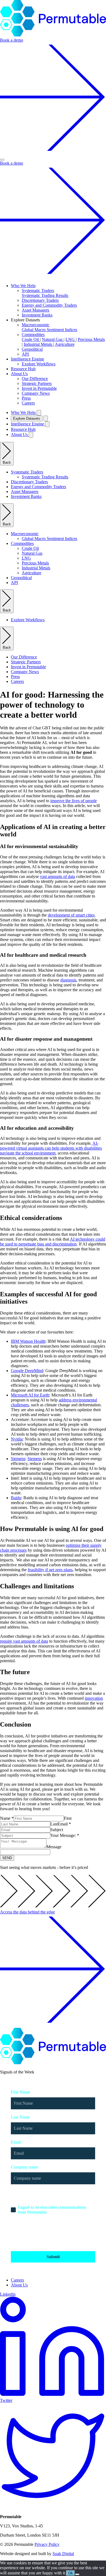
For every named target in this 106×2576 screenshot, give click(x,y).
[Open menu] (2, 160)
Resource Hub (23, 369)
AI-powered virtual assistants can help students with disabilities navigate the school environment (51, 1148)
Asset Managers (35, 310)
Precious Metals (91, 339)
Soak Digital (63, 2554)
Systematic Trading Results (45, 295)
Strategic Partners (37, 383)
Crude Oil (31, 339)
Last (54, 1824)
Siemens (18, 1459)
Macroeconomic (36, 325)
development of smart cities (71, 915)
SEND (7, 1858)
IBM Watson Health (28, 1341)
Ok (71, 2573)
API (25, 354)
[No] (77, 2574)
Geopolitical (32, 349)
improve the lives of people (74, 801)
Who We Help (23, 286)
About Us (19, 374)
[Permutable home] (53, 35)
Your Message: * (65, 1835)
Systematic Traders (38, 291)
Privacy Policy (47, 2544)
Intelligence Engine (27, 359)
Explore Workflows (39, 364)
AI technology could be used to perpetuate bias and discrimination (53, 1242)
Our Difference (35, 379)
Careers (28, 403)
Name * (7, 1818)
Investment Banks (37, 315)
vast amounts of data (57, 876)
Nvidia (17, 1439)
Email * (64, 1824)
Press (26, 398)
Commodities (33, 335)
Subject (57, 1830)
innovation (94, 1698)
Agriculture (65, 344)
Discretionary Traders (40, 300)
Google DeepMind (27, 1371)
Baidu (16, 1498)
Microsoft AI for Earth (30, 1395)
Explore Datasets (27, 418)
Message (54, 1847)
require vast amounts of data (24, 1641)
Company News (36, 393)
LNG (71, 339)
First (68, 1818)
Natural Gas (53, 339)
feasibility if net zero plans (50, 1570)
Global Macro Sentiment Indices (49, 330)
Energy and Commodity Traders (49, 305)
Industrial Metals (38, 344)
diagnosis (68, 980)
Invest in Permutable (39, 388)
